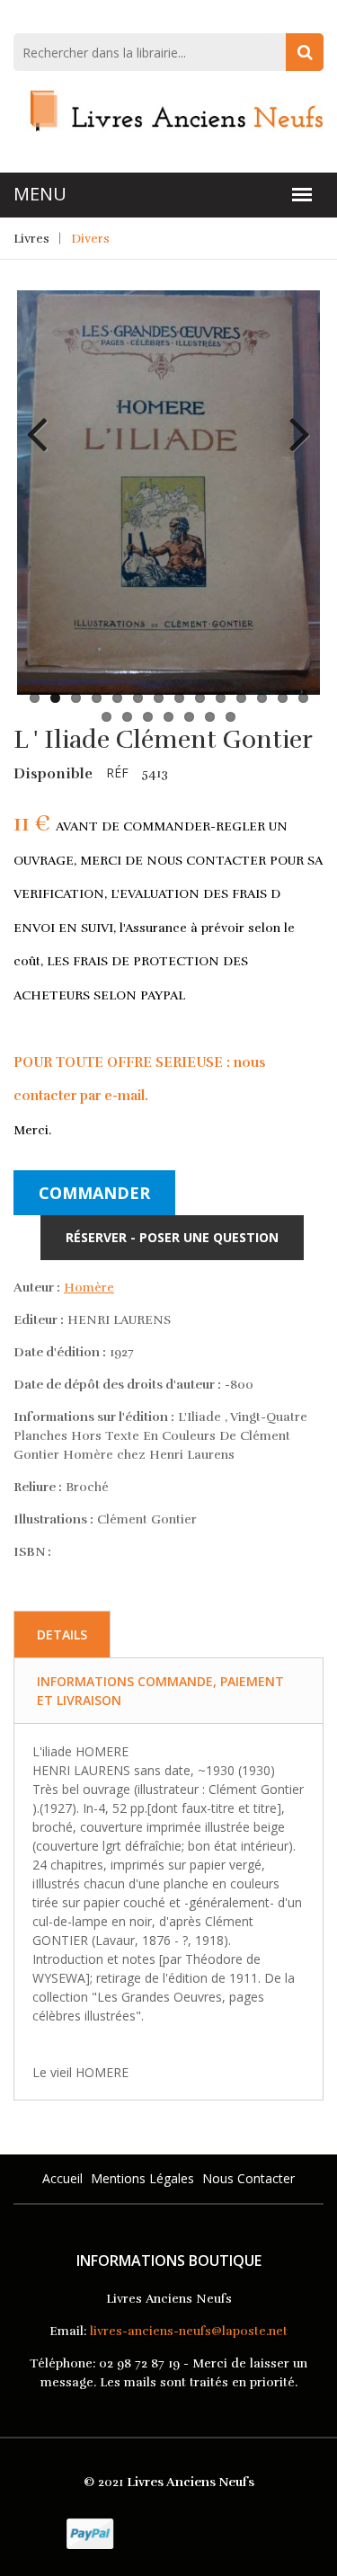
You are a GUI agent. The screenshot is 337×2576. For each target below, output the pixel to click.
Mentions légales (142, 2178)
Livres (31, 239)
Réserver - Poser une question (172, 1237)
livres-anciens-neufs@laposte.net (189, 2331)
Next (293, 421)
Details (62, 1634)
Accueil (62, 2178)
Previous (44, 421)
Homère (89, 1288)
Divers (90, 239)
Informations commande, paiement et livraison (160, 1691)
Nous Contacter (248, 2178)
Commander (94, 1193)
